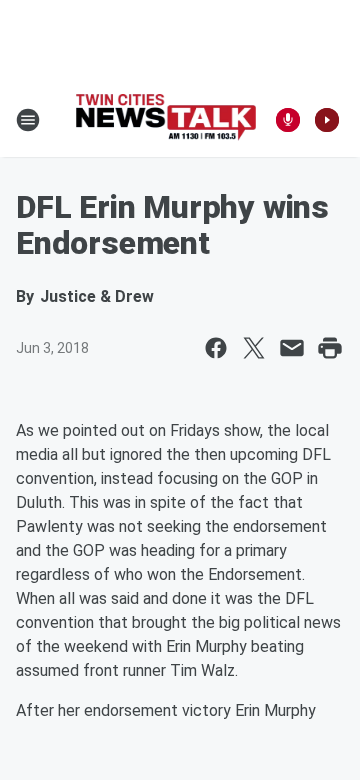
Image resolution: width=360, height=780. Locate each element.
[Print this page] (330, 348)
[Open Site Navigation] (28, 120)
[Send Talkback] (288, 120)
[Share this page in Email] (292, 348)
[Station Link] (166, 119)
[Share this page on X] (254, 348)
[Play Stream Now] (327, 120)
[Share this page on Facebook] (216, 348)
